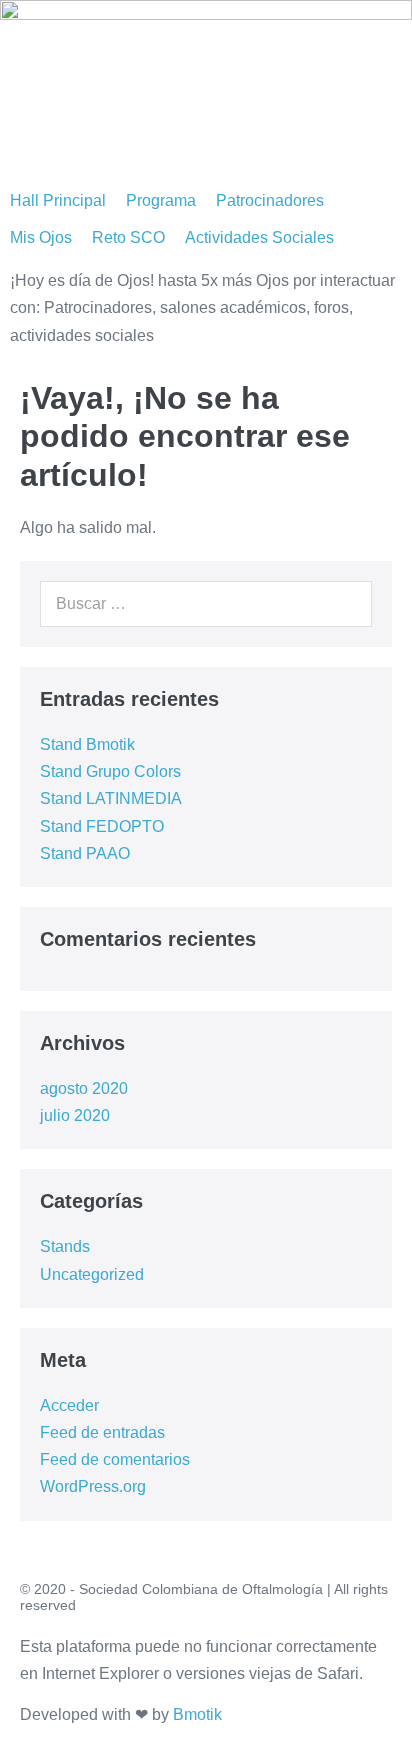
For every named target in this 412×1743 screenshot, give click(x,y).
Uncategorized (92, 1274)
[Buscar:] (206, 603)
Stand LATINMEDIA (111, 798)
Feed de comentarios (115, 1459)
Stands (65, 1246)
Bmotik (197, 1714)
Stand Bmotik (87, 744)
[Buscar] (346, 604)
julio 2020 (75, 1115)
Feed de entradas (102, 1432)
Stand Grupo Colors (110, 771)
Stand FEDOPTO (102, 826)
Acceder (69, 1405)
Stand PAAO (85, 853)
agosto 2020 (84, 1088)
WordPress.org (93, 1486)
